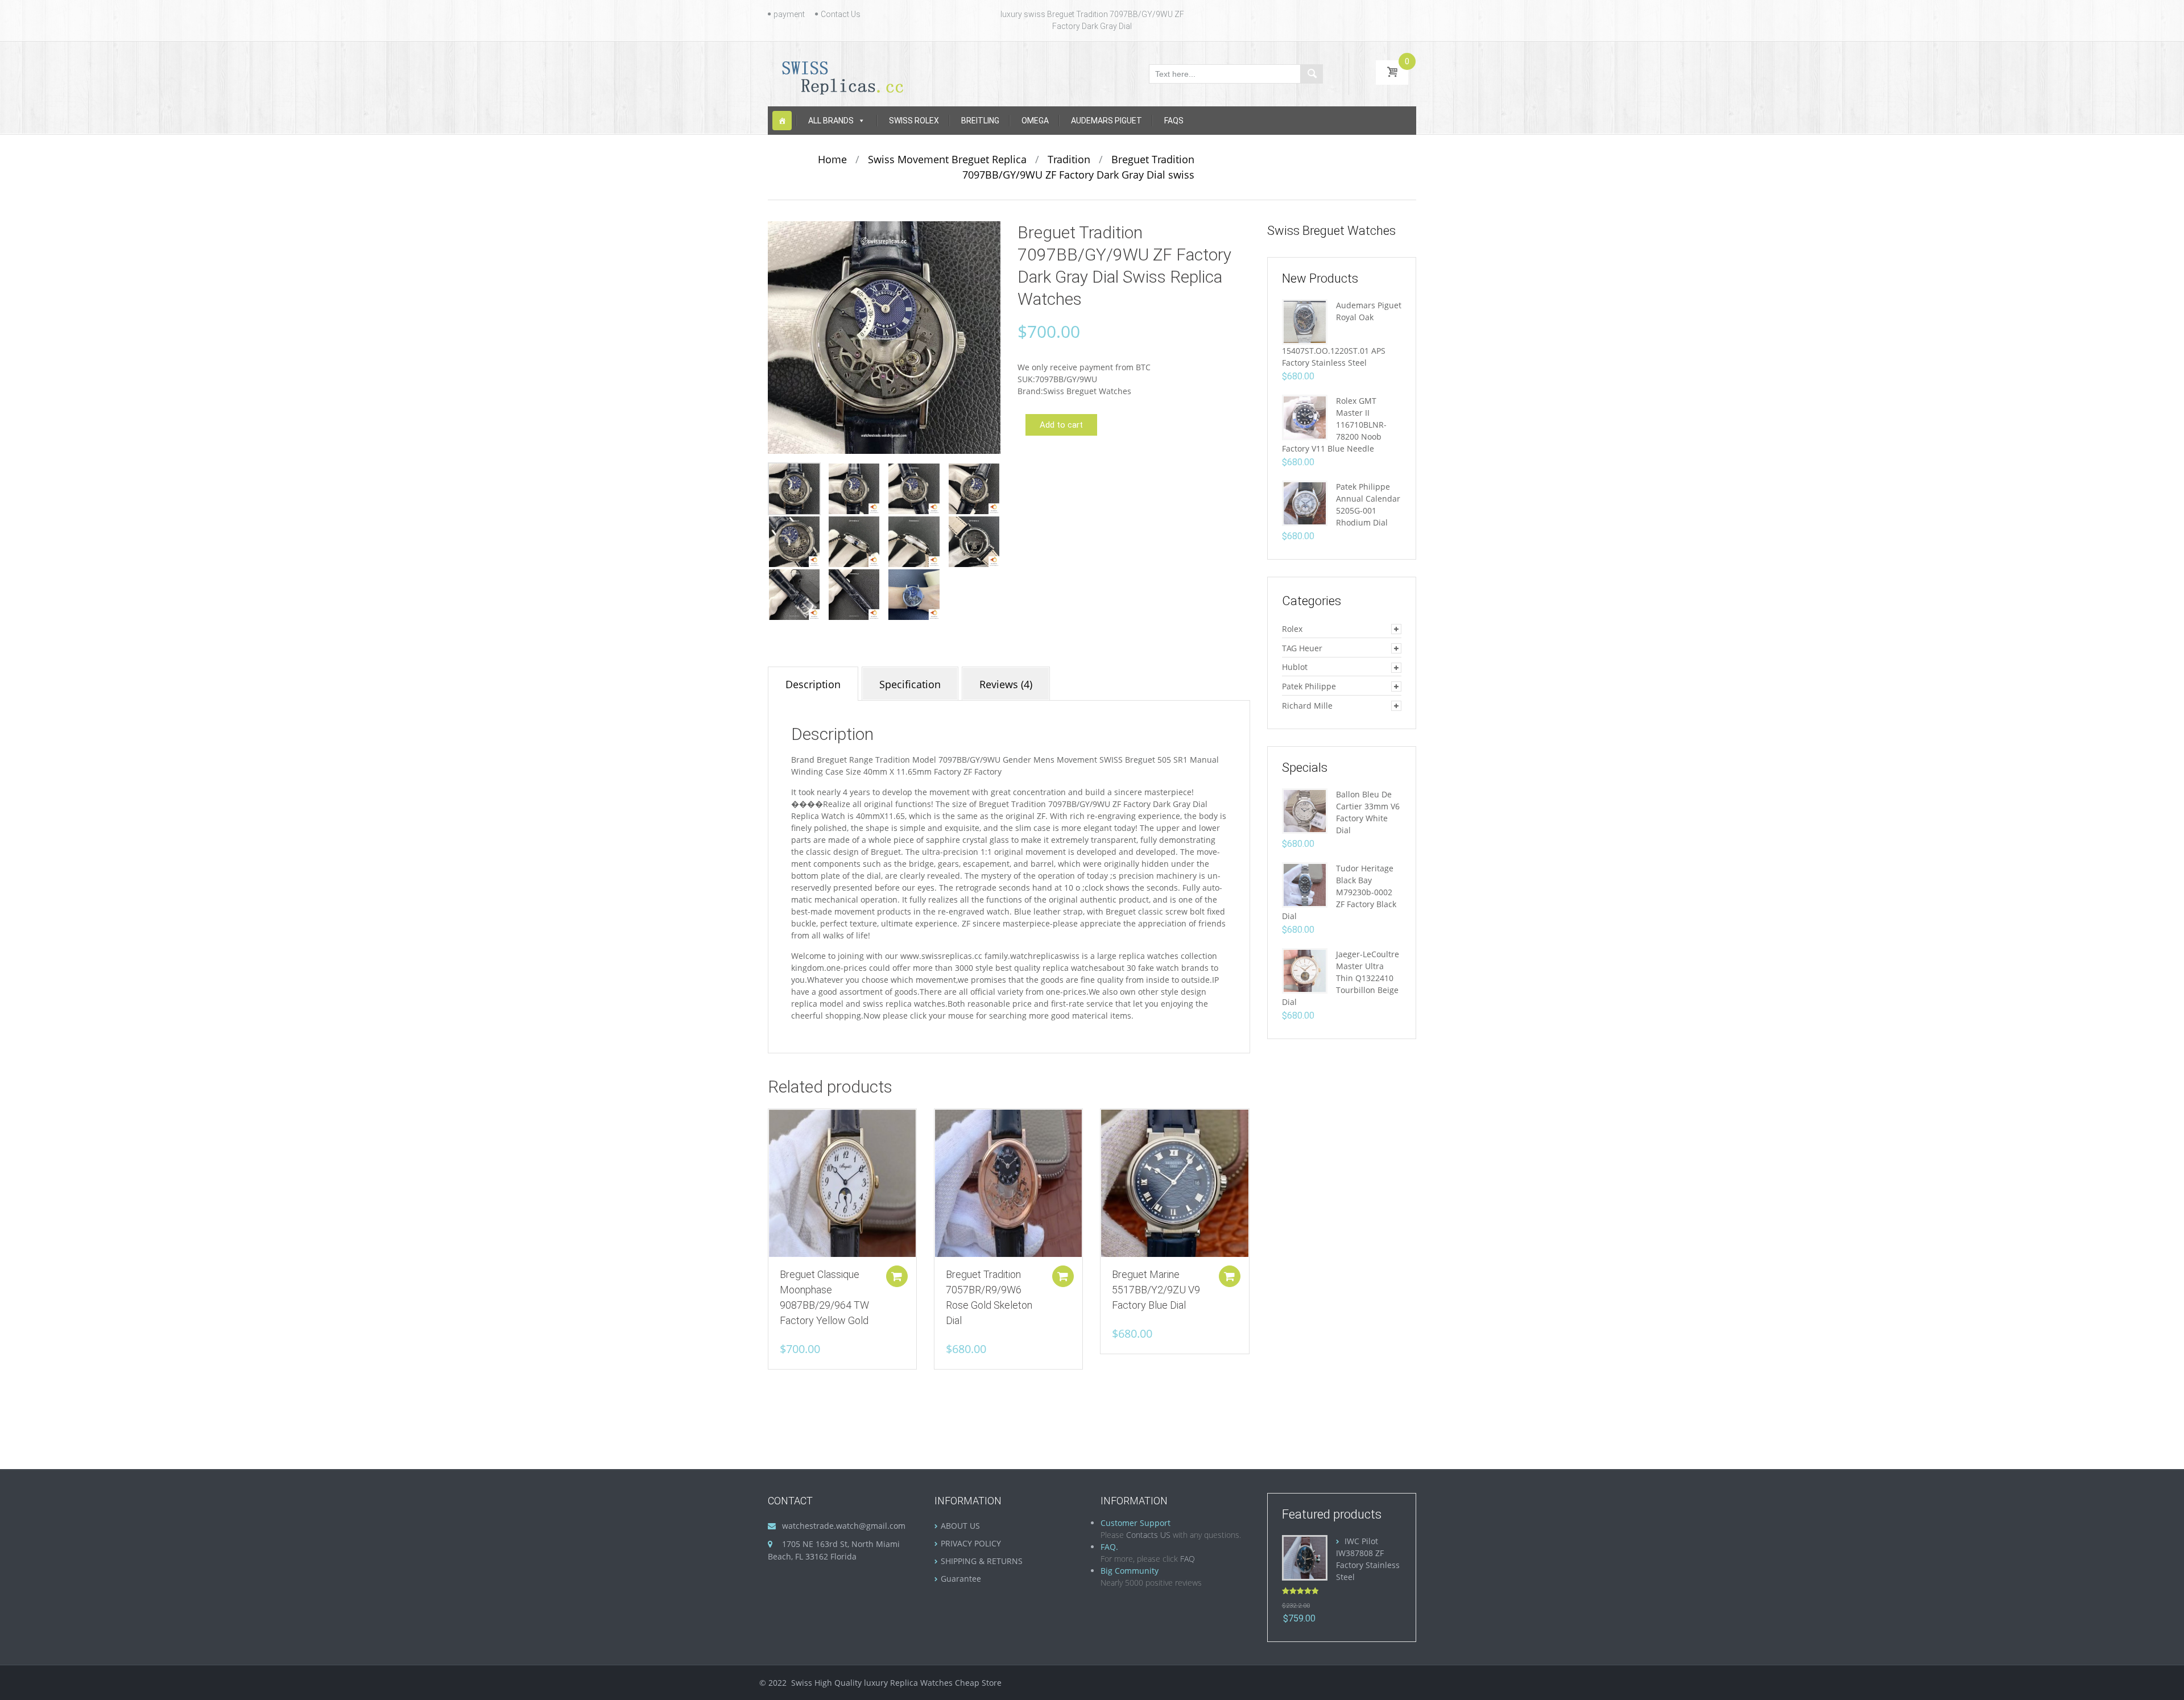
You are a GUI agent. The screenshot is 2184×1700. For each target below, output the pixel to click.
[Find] (1312, 74)
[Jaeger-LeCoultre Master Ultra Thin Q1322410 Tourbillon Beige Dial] (1305, 970)
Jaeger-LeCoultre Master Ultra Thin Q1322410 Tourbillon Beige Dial (1341, 978)
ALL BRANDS (831, 121)
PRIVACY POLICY (971, 1543)
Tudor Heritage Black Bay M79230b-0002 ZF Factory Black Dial (1339, 892)
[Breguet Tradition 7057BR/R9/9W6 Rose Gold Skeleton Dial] (1008, 1183)
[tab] (813, 684)
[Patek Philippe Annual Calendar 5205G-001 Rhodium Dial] (1305, 502)
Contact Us (841, 14)
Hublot (1295, 667)
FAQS (1174, 121)
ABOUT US (960, 1526)
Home (832, 159)
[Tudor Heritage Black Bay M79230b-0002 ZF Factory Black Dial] (1305, 884)
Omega (1035, 121)
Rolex (1292, 629)
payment (789, 14)
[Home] (782, 121)
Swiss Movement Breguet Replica (947, 159)
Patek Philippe (1309, 686)
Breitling (980, 121)
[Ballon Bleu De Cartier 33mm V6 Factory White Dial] (1305, 810)
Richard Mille (1307, 706)
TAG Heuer (1302, 648)
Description (813, 684)
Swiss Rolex (914, 121)
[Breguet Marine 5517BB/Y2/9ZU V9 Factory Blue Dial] (1174, 1183)
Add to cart (1061, 425)
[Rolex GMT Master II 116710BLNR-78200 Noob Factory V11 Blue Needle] (1305, 417)
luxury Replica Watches (908, 1683)
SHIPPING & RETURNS (982, 1561)
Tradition (1069, 159)
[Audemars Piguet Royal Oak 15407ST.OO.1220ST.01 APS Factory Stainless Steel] (1305, 321)
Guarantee (961, 1579)
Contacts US (1148, 1535)
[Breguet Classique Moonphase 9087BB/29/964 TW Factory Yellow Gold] (842, 1183)
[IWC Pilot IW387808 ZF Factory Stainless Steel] (1305, 1556)
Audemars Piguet (1107, 121)
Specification (910, 684)
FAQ (1188, 1559)
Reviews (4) (1006, 684)
